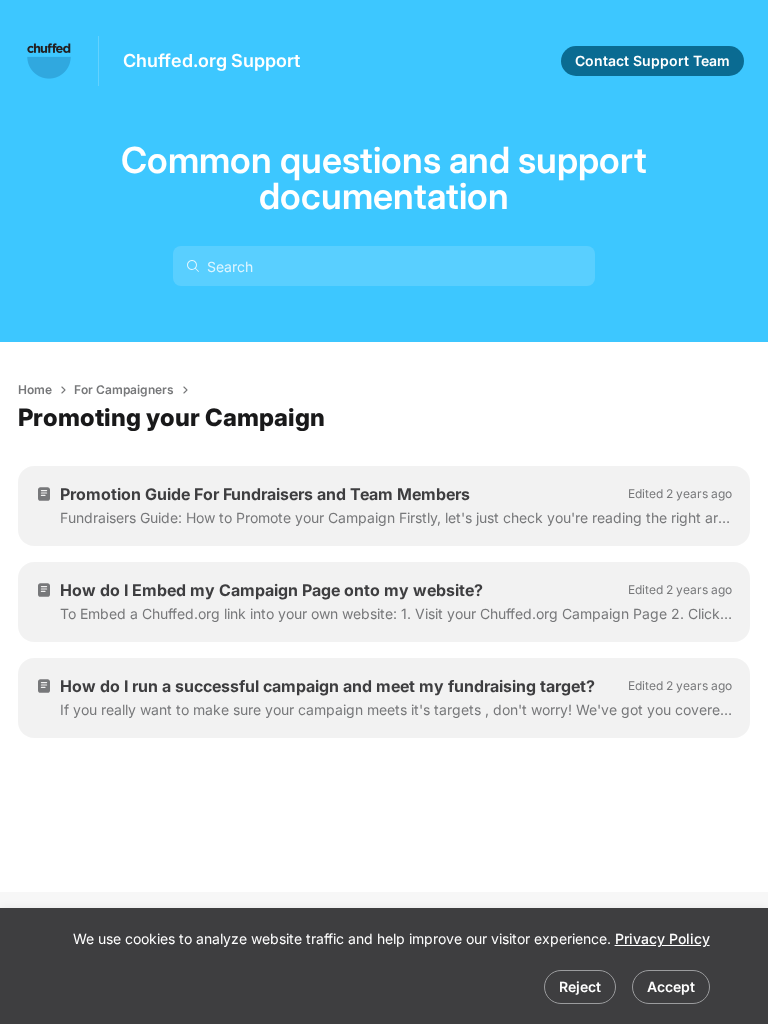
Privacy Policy (662, 938)
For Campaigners (124, 389)
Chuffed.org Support (211, 60)
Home (35, 389)
